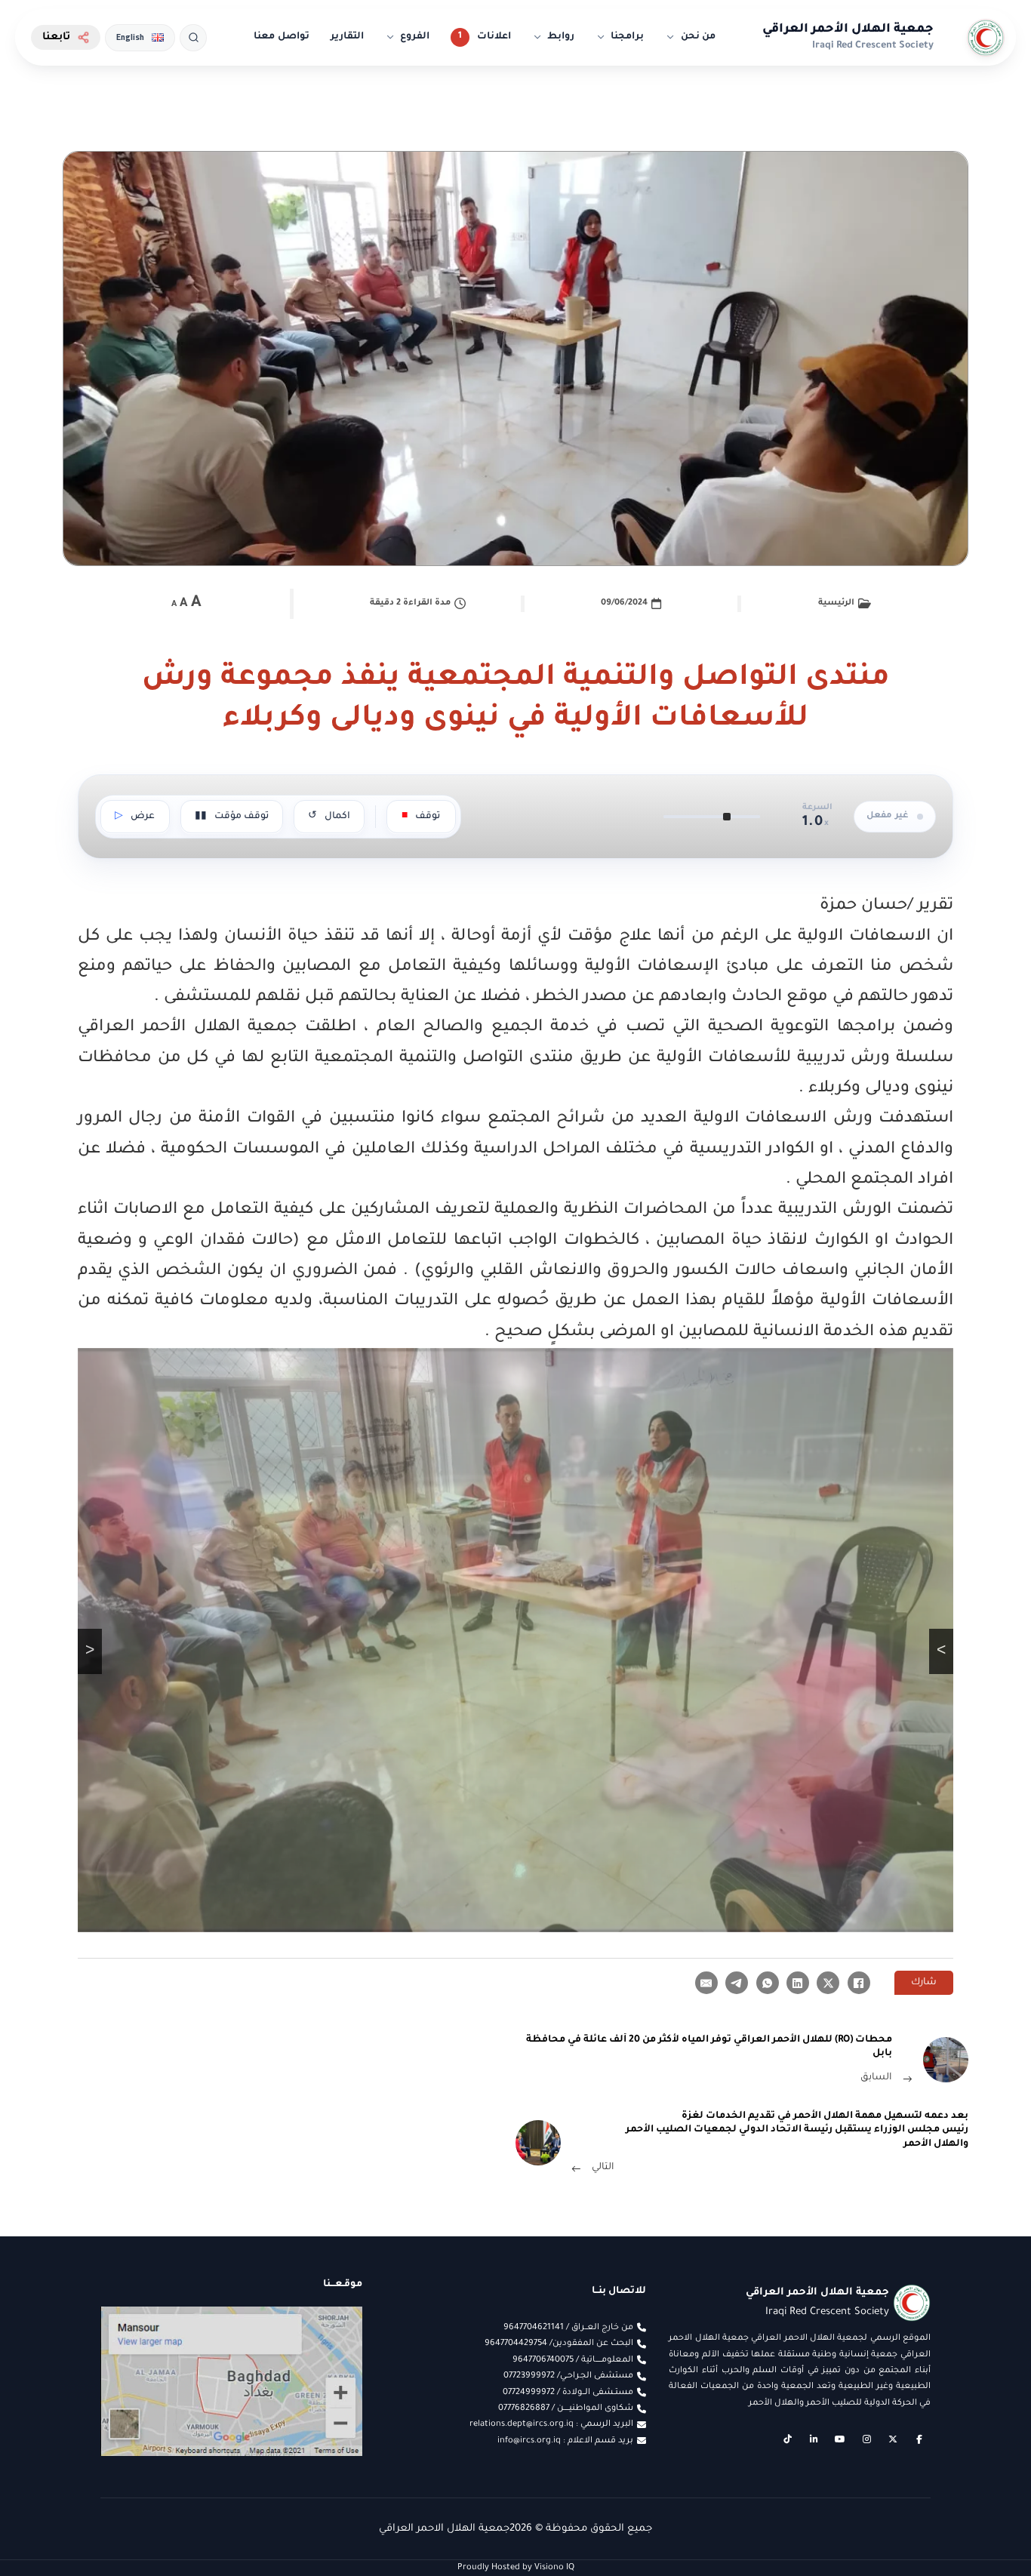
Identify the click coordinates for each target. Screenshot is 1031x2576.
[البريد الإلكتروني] (706, 1983)
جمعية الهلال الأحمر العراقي (848, 29)
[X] (828, 1983)
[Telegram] (737, 1983)
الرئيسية (836, 603)
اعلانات (494, 37)
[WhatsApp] (768, 1983)
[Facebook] (859, 1983)
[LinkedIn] (798, 1983)
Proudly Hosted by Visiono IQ (516, 2568)
